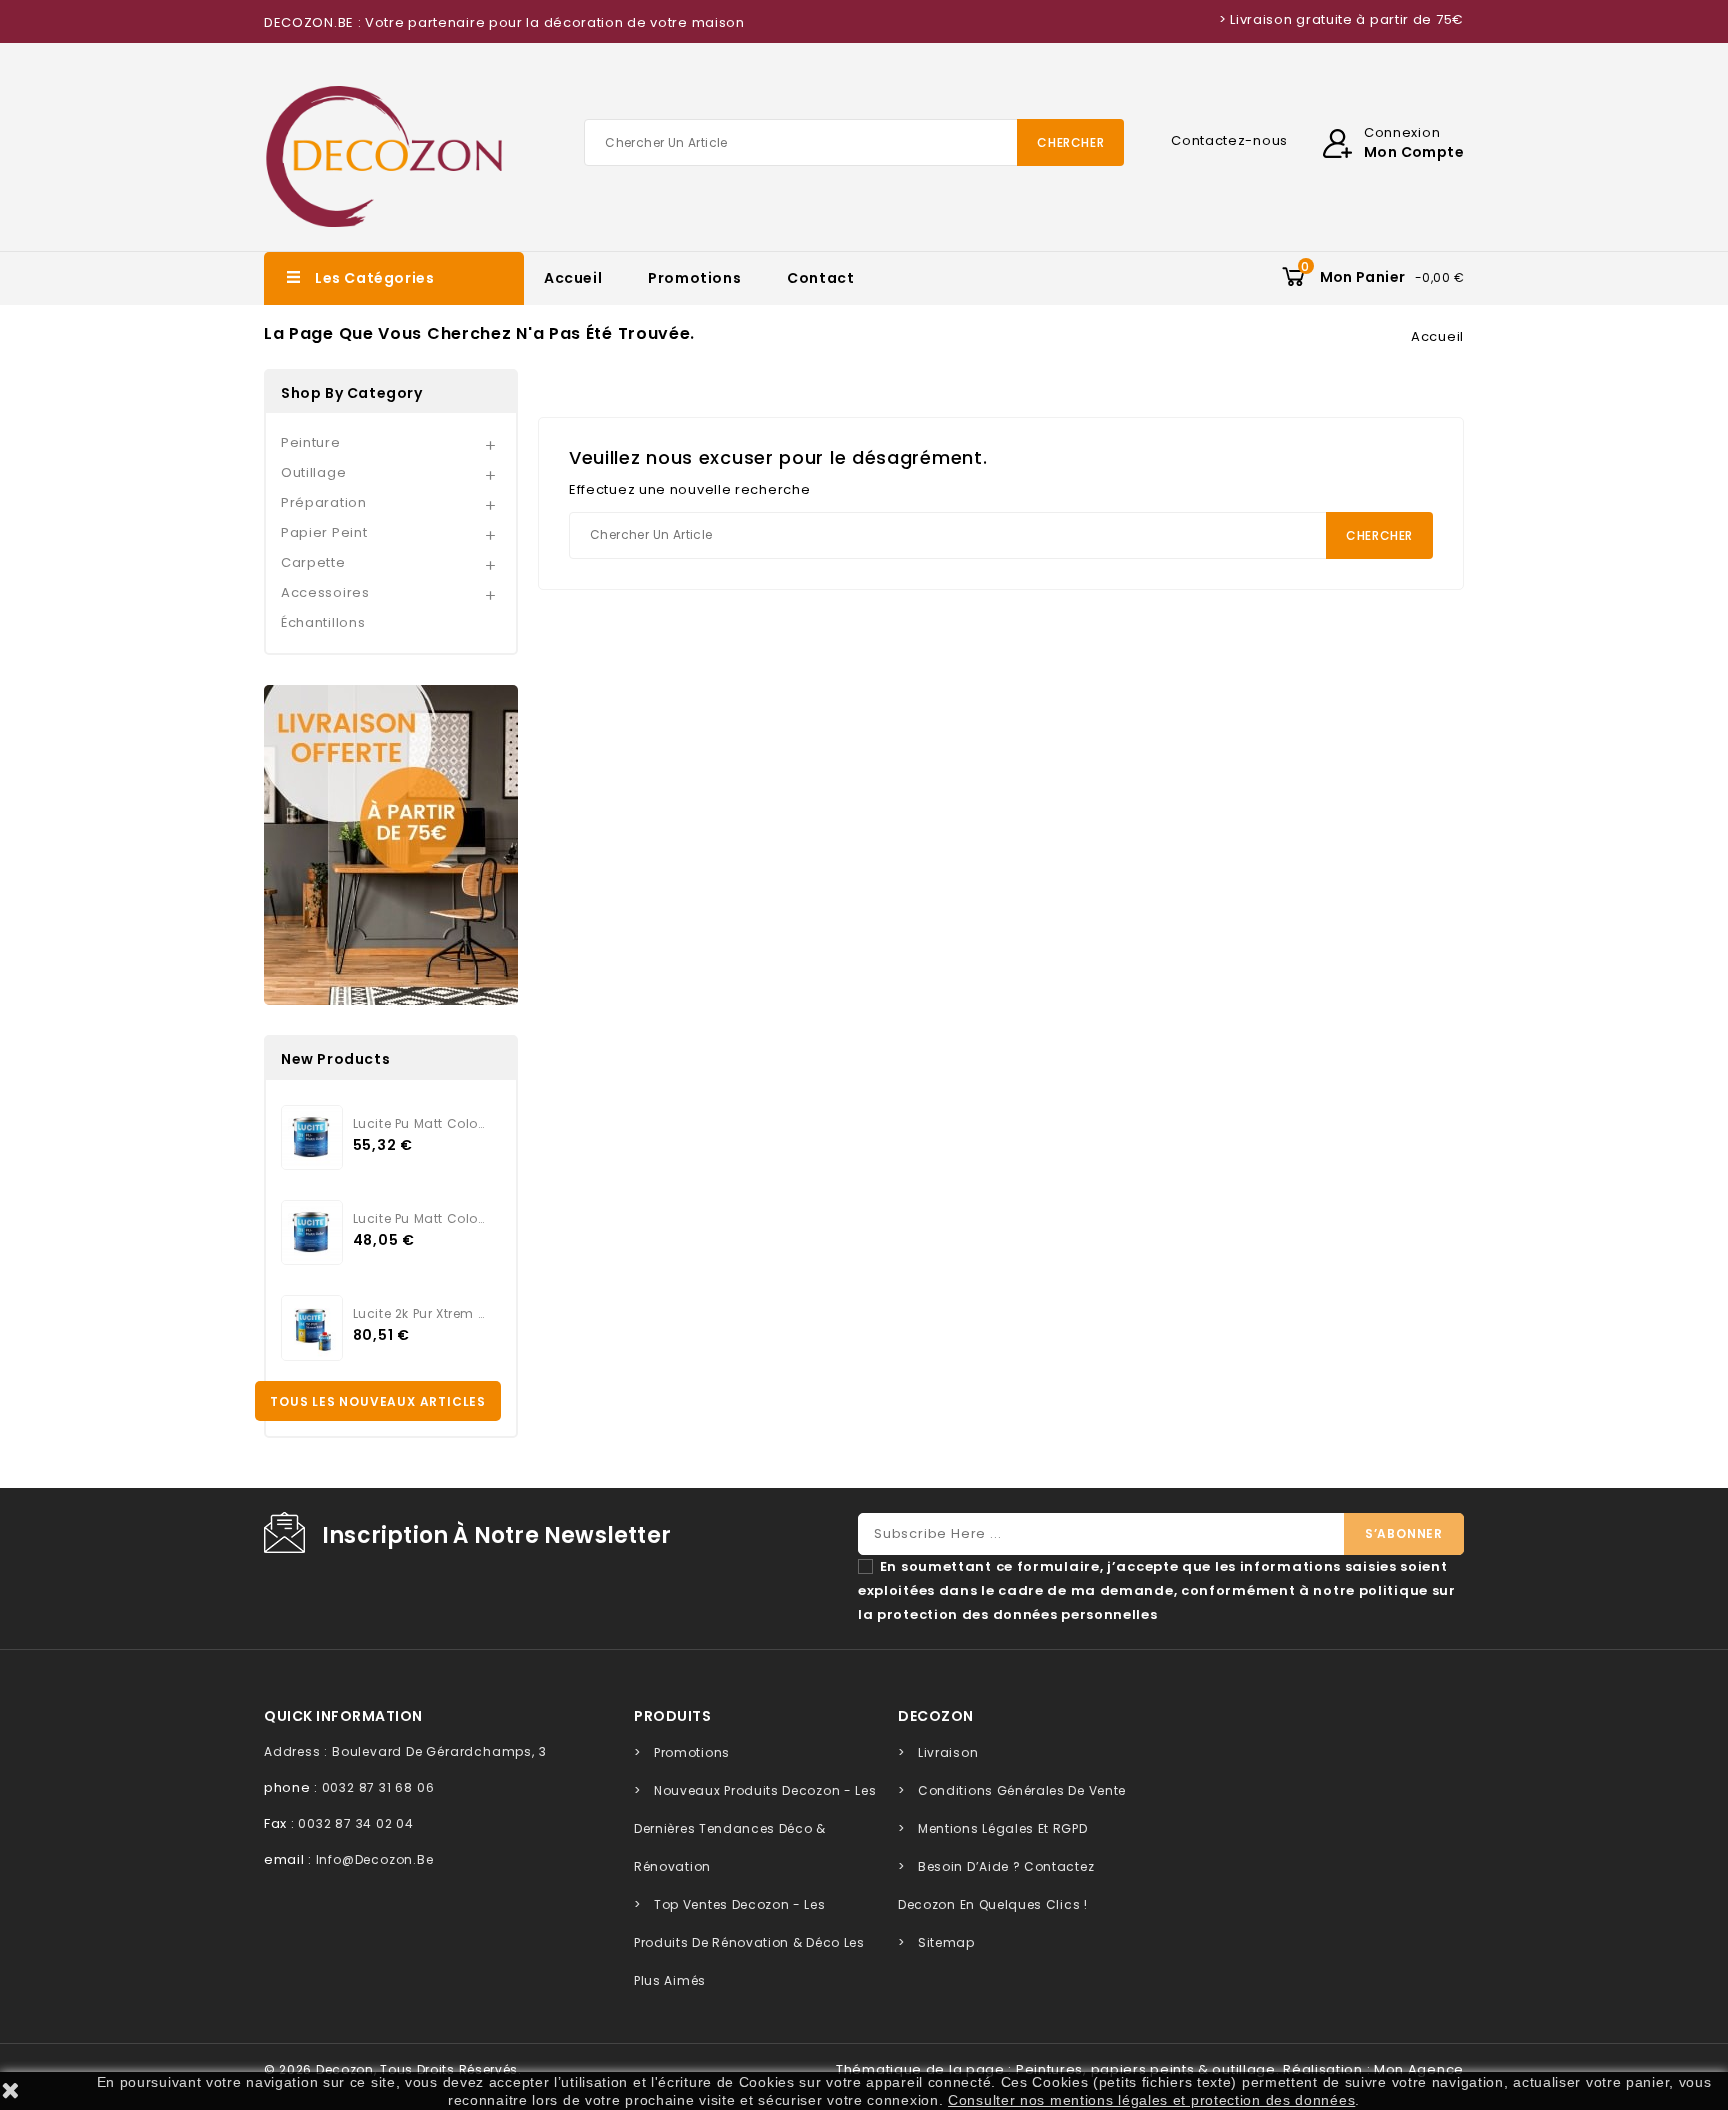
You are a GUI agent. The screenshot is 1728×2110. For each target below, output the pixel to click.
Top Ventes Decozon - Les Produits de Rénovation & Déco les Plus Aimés (749, 1942)
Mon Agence (1419, 2069)
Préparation (324, 502)
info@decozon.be (375, 1859)
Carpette (313, 562)
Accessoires (325, 592)
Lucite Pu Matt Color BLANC (419, 1218)
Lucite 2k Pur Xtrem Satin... (419, 1313)
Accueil (573, 278)
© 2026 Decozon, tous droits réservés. (393, 2069)
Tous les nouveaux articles (378, 1401)
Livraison (948, 1752)
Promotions (694, 278)
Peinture (311, 442)
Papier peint (324, 532)
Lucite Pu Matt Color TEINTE (419, 1123)
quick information (343, 1716)
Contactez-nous (1229, 140)
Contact (820, 278)
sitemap (946, 1942)
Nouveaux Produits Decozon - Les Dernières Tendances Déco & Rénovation (755, 1828)
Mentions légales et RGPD (1003, 1828)
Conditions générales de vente (1022, 1790)
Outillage (313, 472)
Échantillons (323, 622)
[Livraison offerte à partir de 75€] (391, 845)
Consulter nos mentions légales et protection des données (1151, 2100)
